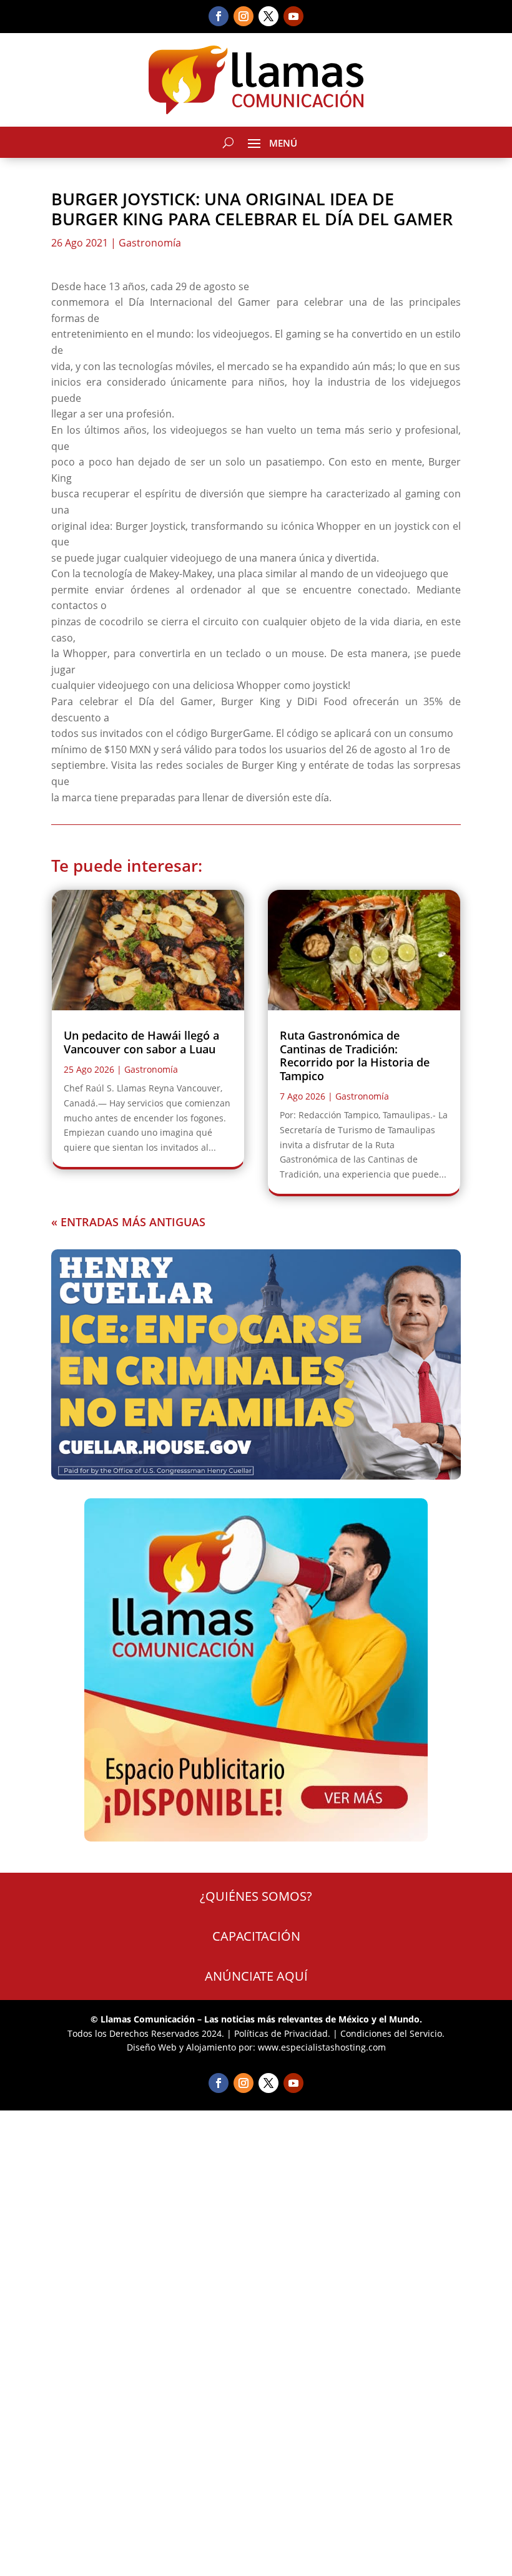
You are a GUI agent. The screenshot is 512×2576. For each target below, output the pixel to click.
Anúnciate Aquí (256, 1976)
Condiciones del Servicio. (392, 2033)
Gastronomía (150, 243)
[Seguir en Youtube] (293, 16)
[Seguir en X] (268, 16)
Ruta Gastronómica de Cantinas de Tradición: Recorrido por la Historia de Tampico (355, 1056)
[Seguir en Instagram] (244, 16)
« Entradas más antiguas (128, 1222)
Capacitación (256, 1936)
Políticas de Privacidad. (282, 2033)
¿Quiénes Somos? (256, 1896)
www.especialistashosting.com (322, 2047)
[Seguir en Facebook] (219, 16)
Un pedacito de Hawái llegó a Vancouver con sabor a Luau (141, 1042)
